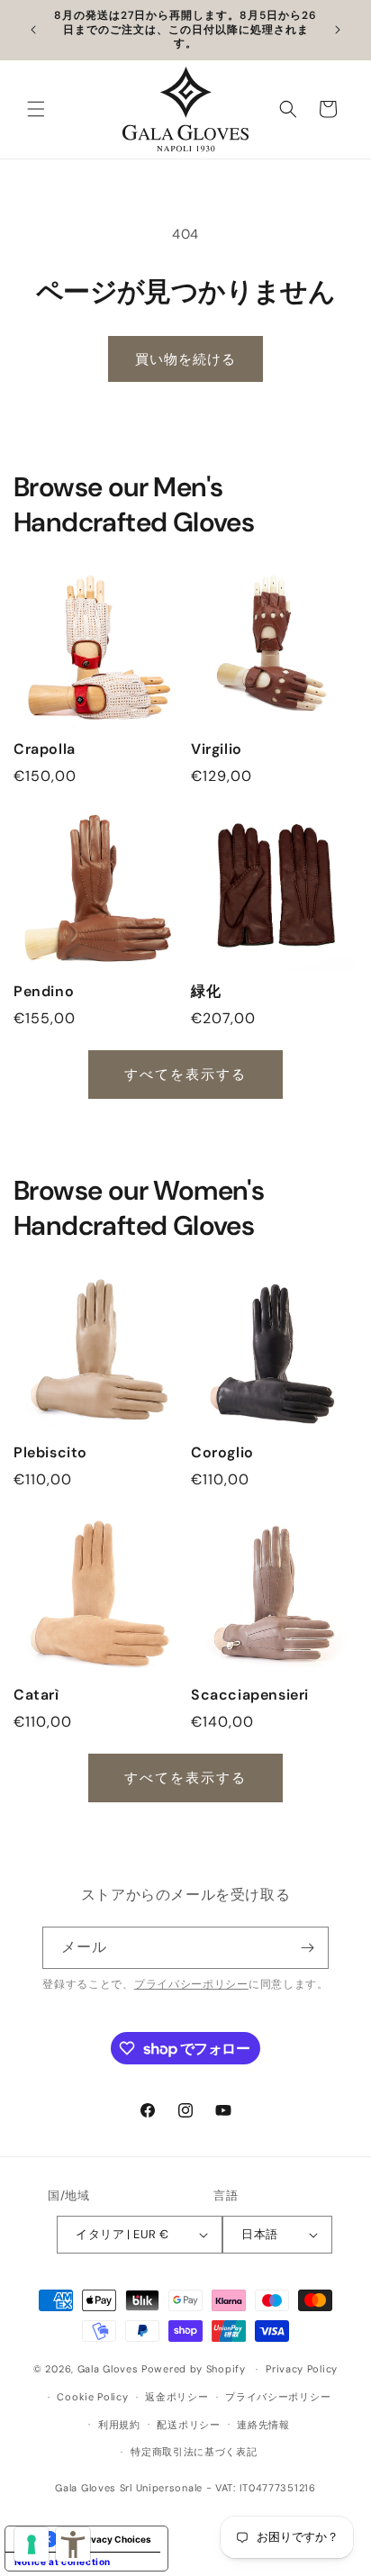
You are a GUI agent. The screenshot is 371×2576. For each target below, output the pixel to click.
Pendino (44, 992)
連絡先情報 (263, 2425)
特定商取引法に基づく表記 (194, 2453)
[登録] (308, 1948)
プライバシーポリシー (191, 1985)
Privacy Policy (302, 2370)
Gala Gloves (108, 2369)
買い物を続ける (185, 359)
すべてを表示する (186, 1075)
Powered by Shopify (194, 2369)
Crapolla (45, 749)
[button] (36, 109)
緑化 (206, 992)
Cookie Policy (92, 2397)
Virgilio (217, 749)
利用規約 (119, 2425)
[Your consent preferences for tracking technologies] (32, 2544)
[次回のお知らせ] (338, 30)
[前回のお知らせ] (33, 30)
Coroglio (222, 1453)
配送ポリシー (188, 2425)
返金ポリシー (176, 2397)
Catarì (36, 1695)
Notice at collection (63, 2562)
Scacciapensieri (250, 1695)
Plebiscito (50, 1453)
